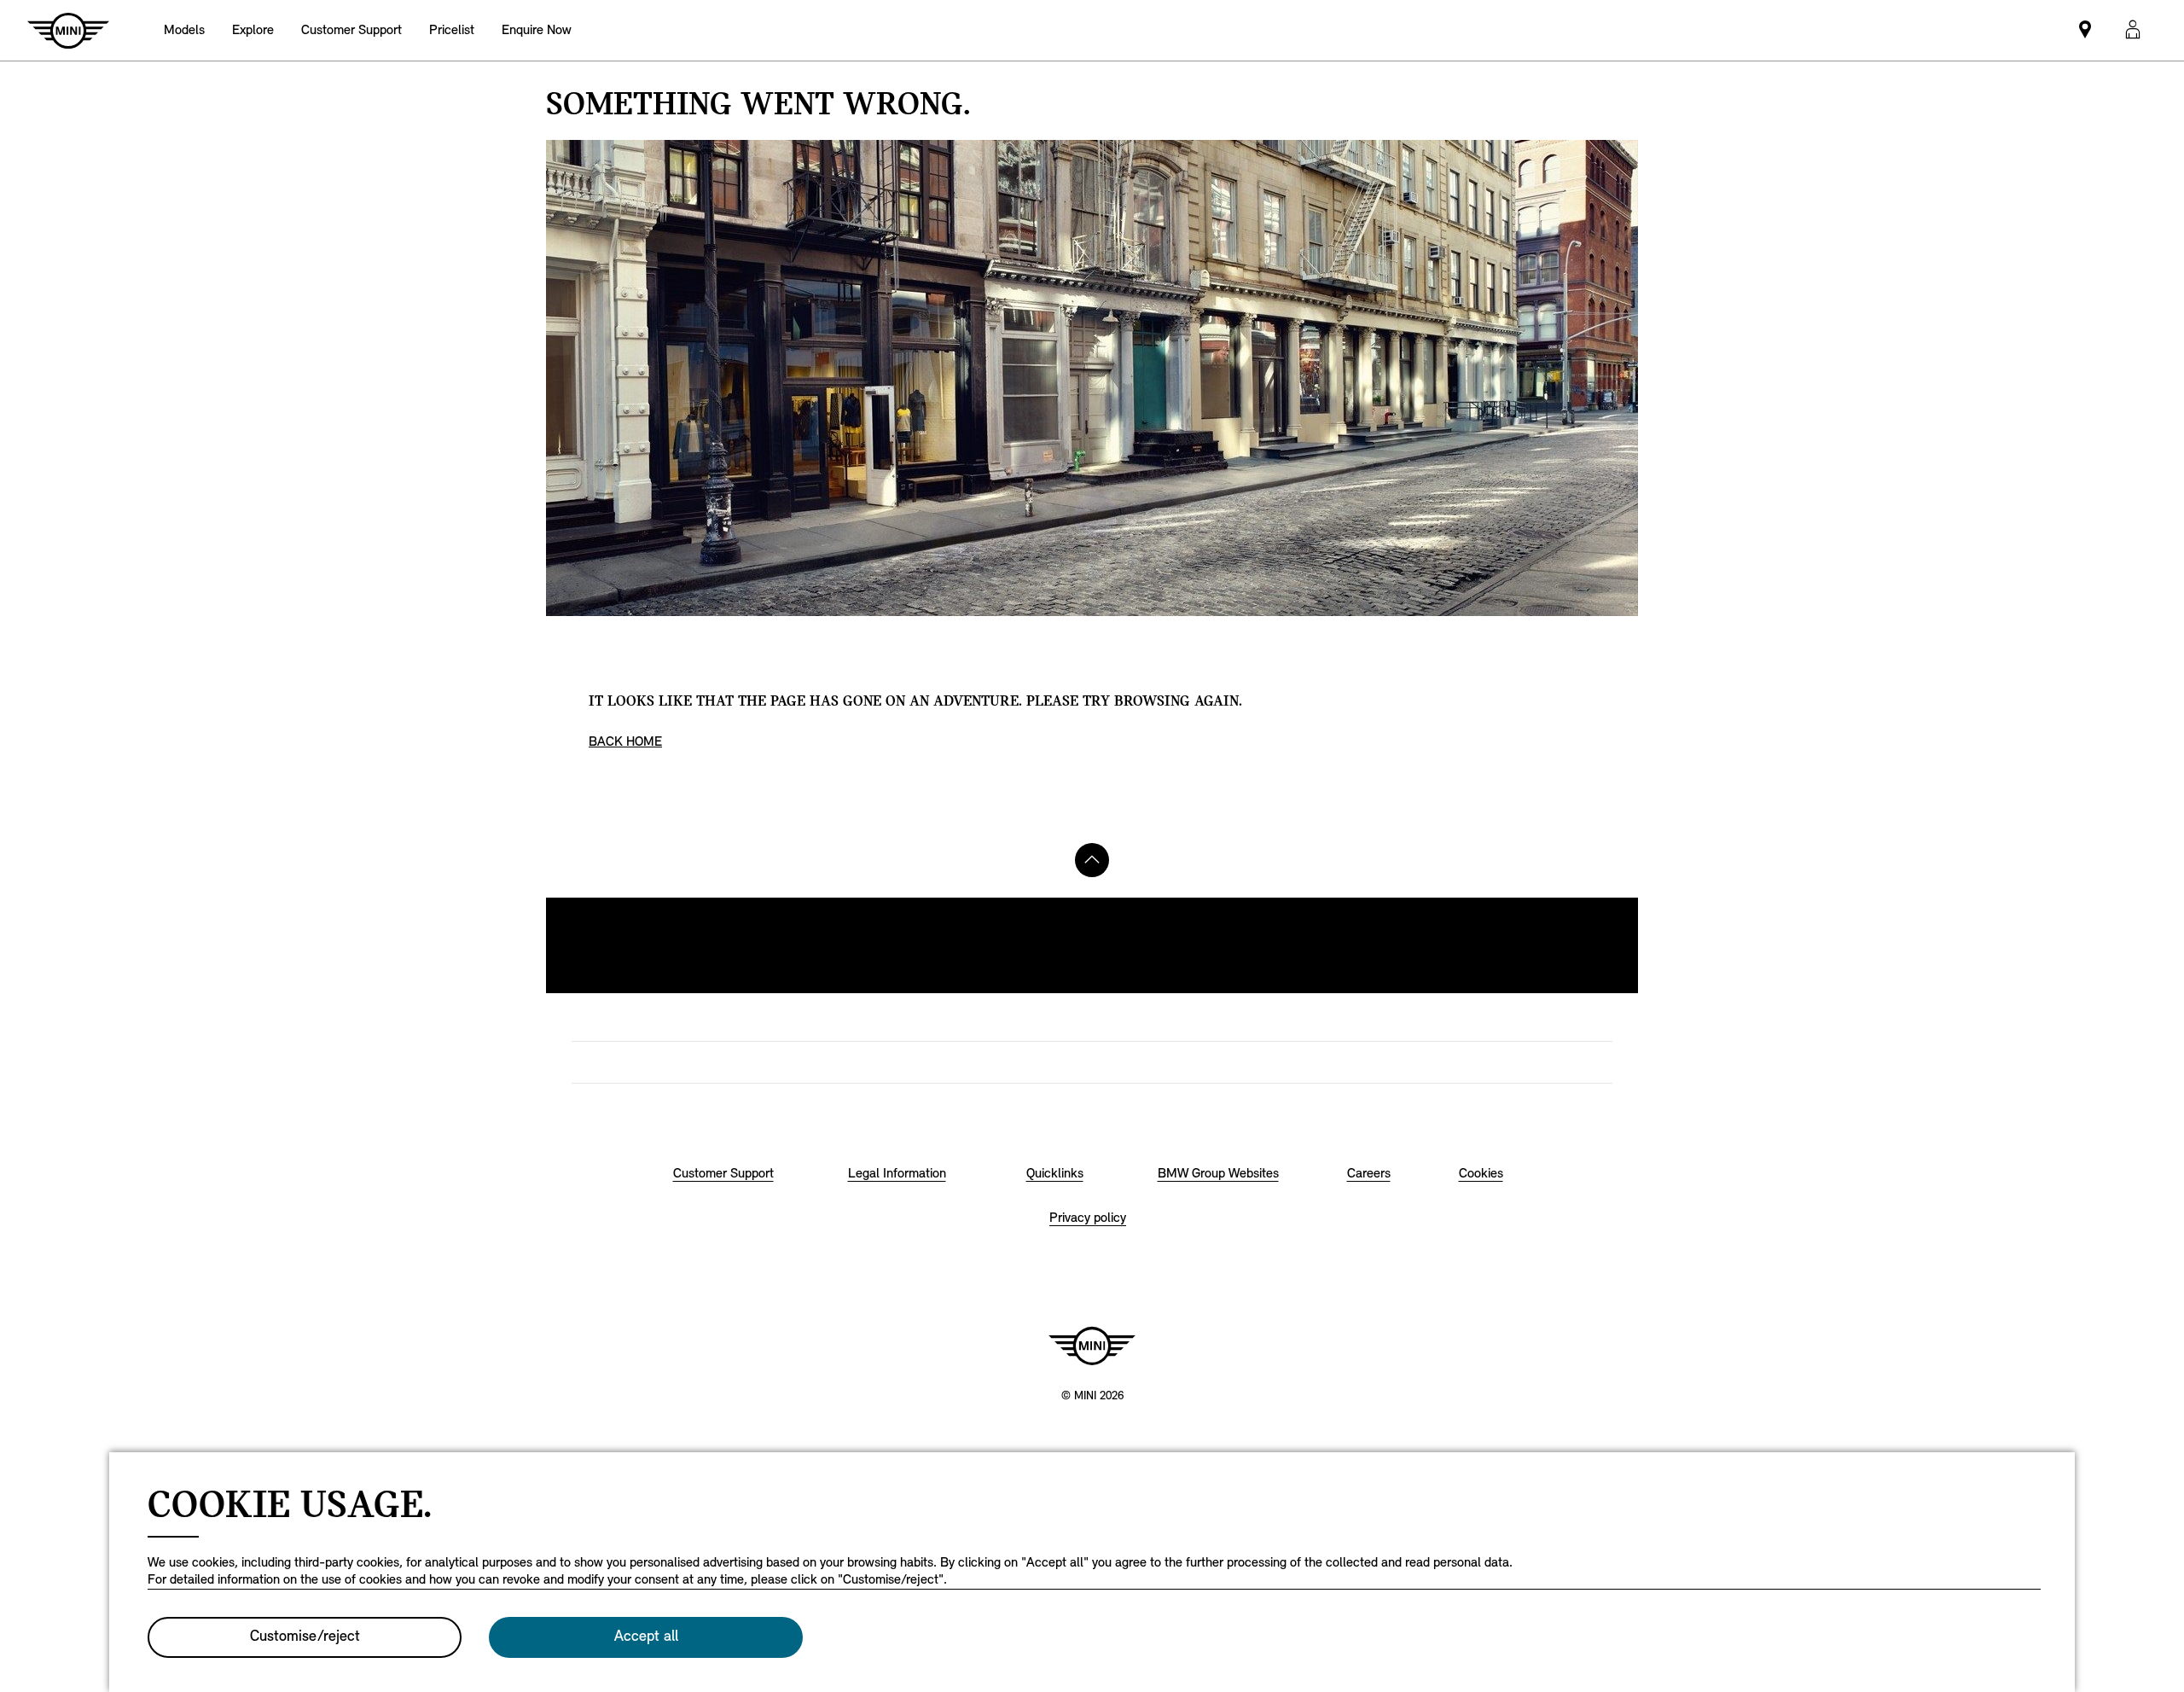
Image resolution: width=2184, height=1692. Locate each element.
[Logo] (1092, 1346)
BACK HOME (625, 742)
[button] (2133, 30)
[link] (351, 30)
